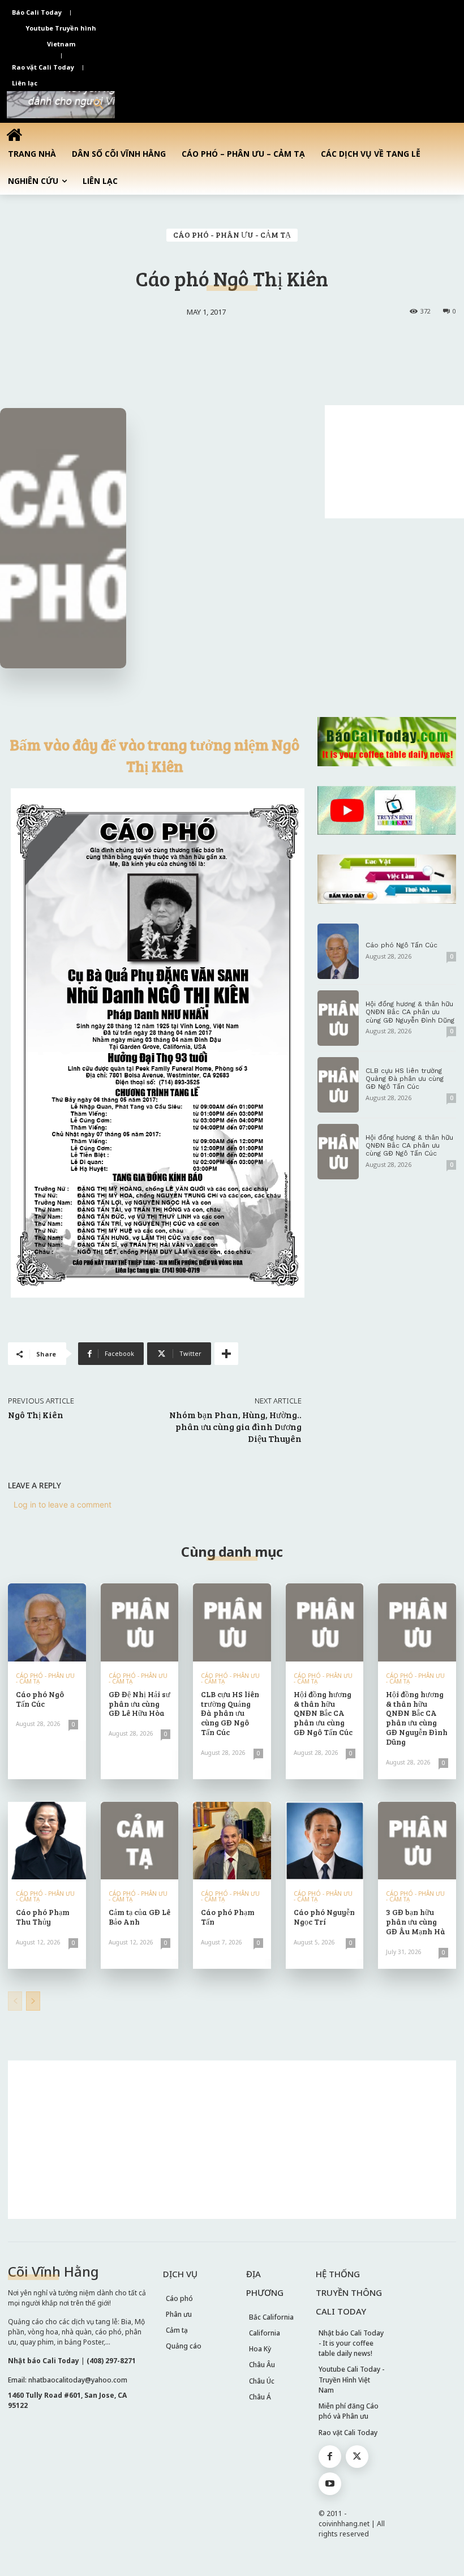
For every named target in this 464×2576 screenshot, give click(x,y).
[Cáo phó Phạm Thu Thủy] (47, 1841)
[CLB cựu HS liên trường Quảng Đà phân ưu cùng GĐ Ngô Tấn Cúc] (338, 1085)
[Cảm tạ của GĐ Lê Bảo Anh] (140, 1841)
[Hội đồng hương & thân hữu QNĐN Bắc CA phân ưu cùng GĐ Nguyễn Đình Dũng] (338, 1018)
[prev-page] (15, 2001)
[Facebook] (330, 2457)
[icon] (14, 134)
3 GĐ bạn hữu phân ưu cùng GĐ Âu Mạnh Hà (416, 1922)
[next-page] (33, 2001)
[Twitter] (357, 2457)
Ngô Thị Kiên (36, 1414)
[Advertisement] (394, 462)
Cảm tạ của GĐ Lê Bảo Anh (139, 1917)
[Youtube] (330, 2484)
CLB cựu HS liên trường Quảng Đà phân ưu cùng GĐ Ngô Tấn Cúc (405, 1079)
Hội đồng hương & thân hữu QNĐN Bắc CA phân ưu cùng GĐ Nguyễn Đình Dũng (410, 1012)
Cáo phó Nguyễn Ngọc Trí (324, 1917)
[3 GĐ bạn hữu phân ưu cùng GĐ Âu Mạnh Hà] (417, 1841)
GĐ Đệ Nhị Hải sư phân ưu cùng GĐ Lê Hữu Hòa (139, 1704)
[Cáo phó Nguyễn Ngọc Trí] (325, 1841)
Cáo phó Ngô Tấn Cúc (401, 945)
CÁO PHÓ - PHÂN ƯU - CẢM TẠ (232, 235)
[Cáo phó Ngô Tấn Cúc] (338, 951)
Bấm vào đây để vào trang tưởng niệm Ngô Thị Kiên (155, 755)
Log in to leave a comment (63, 1504)
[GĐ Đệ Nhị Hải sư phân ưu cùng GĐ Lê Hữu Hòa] (140, 1622)
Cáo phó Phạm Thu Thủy (43, 1917)
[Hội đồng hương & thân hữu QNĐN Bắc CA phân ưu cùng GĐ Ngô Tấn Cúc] (338, 1152)
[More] (226, 1354)
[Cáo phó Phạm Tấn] (232, 1841)
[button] (98, 105)
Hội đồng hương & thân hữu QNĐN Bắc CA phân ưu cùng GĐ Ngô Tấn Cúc (409, 1146)
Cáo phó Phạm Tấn (228, 1917)
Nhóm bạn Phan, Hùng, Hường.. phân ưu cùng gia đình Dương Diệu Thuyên (235, 1426)
